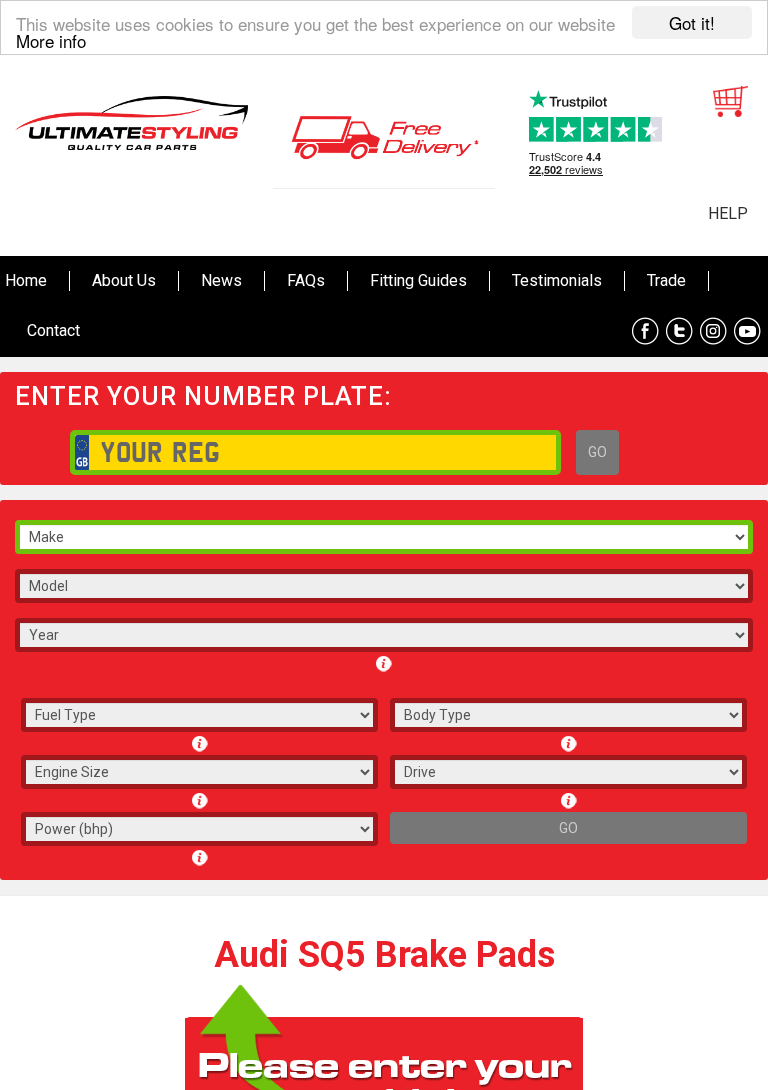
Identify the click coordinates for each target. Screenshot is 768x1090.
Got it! (692, 22)
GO (597, 452)
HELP (728, 213)
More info (51, 40)
